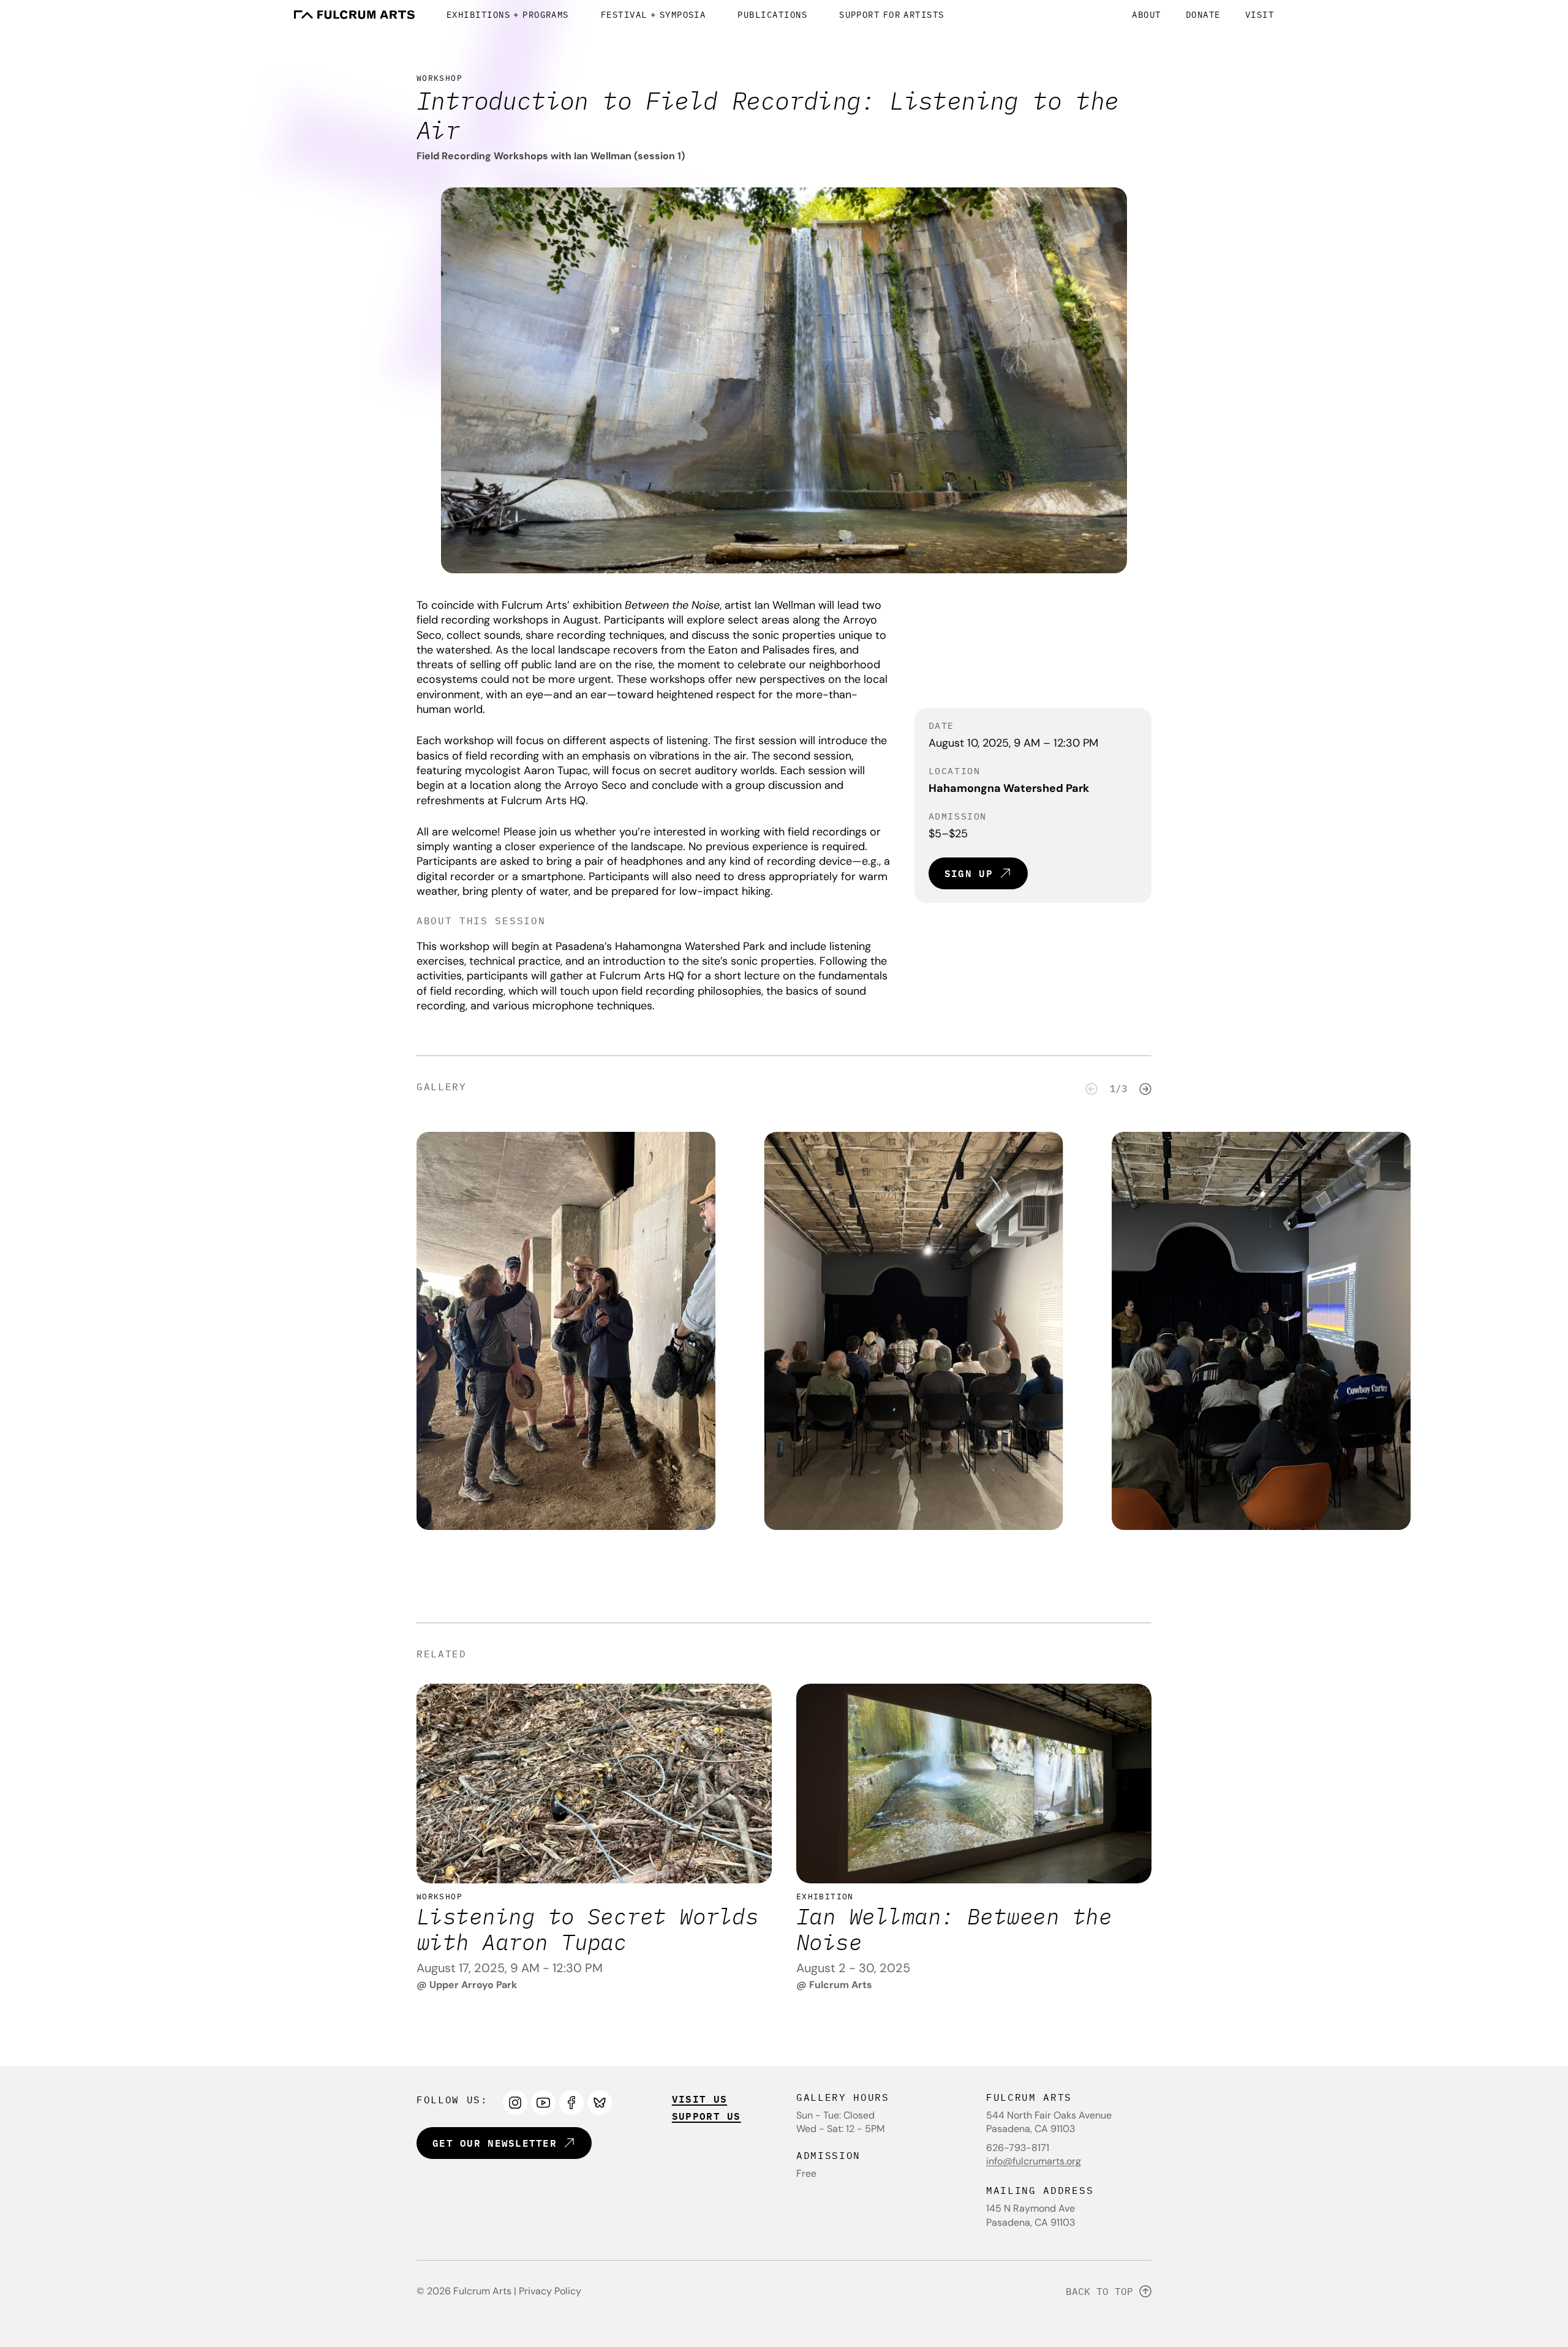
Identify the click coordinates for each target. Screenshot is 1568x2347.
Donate (1203, 15)
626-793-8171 (1018, 2148)
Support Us (707, 2116)
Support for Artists (892, 15)
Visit (1260, 15)
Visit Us (699, 2099)
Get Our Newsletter (495, 2143)
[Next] (1145, 1089)
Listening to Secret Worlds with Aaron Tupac (587, 1929)
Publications (772, 15)
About (1146, 15)
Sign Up (969, 873)
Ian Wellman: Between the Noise (954, 1929)
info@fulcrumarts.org (1034, 2161)
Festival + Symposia (654, 15)
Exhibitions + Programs (508, 15)
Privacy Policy (550, 2291)
